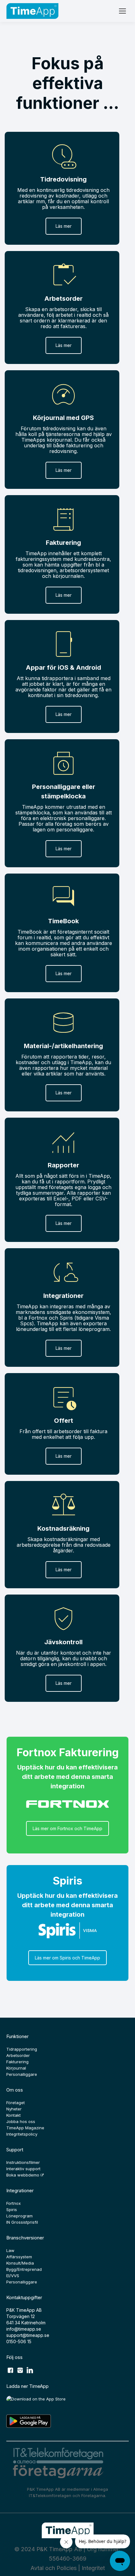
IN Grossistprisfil (22, 2222)
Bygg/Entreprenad (24, 2269)
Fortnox (13, 2203)
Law (10, 2250)
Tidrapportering (22, 2049)
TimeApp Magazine (25, 2128)
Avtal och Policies (54, 2568)
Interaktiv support (23, 2169)
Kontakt (13, 2115)
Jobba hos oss (21, 2121)
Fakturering (17, 2062)
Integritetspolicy (22, 2134)
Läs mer (64, 226)
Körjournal (16, 2068)
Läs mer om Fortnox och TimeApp (67, 1828)
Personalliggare (22, 2074)
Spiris (12, 2210)
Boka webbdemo (23, 2175)
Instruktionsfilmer (23, 2162)
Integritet (93, 2568)
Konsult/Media (20, 2263)
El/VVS (13, 2276)
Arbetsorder (18, 2055)
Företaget (16, 2103)
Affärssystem (19, 2257)
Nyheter (14, 2109)
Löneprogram (19, 2216)
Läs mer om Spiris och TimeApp (67, 1958)
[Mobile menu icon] (122, 11)
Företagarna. (94, 2495)
